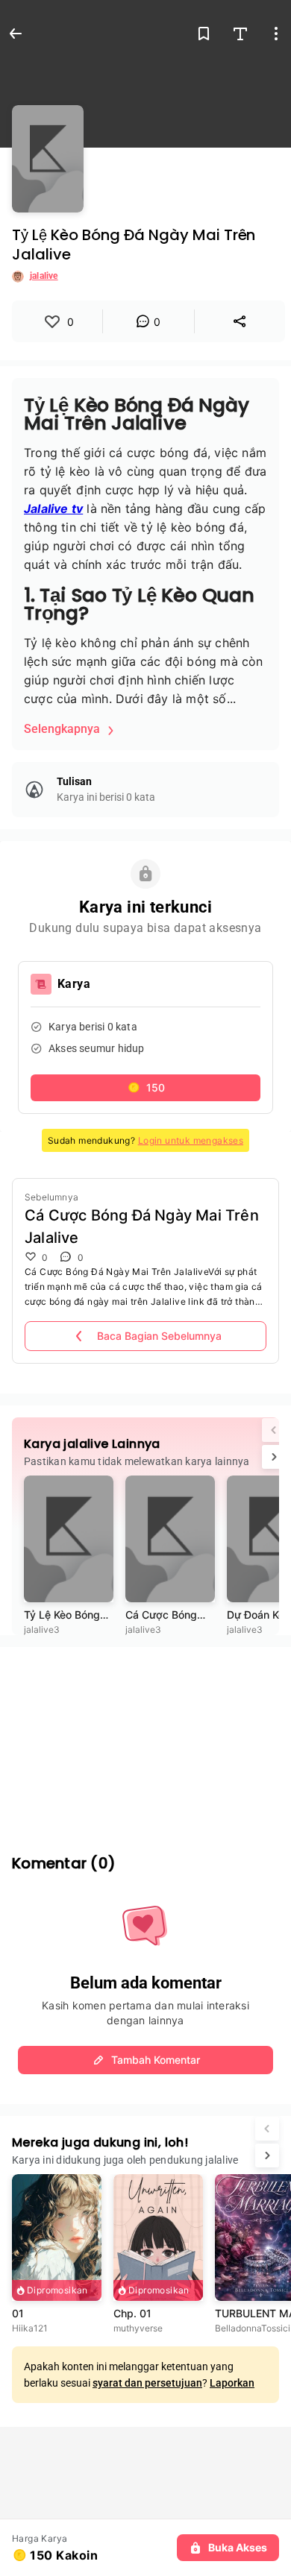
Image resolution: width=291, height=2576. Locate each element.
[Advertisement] (145, 1740)
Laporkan (232, 2383)
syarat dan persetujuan (147, 2383)
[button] (145, 1088)
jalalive (44, 276)
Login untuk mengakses (191, 1140)
